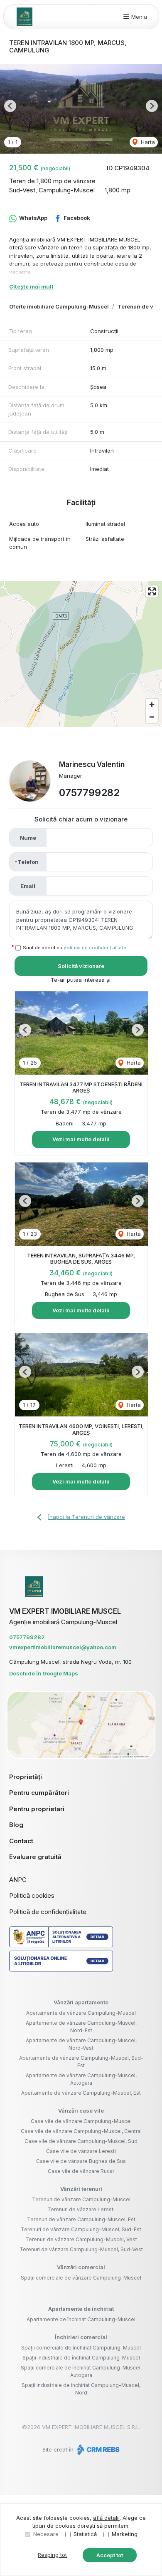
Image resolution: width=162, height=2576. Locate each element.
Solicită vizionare (81, 966)
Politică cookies (32, 1895)
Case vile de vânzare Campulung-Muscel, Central (81, 2131)
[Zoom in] (152, 705)
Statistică (85, 2534)
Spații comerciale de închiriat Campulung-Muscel (81, 2348)
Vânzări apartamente (81, 2002)
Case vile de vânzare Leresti (81, 2151)
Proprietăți (26, 1777)
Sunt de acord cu (75, 948)
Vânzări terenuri (81, 2189)
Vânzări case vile (81, 2111)
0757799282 (89, 793)
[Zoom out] (152, 717)
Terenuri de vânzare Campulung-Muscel (81, 2199)
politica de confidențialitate (95, 948)
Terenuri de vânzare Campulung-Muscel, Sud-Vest (81, 2249)
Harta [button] (147, 142)
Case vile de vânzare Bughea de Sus (81, 2161)
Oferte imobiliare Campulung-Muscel (59, 306)
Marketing (125, 2534)
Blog (16, 1825)
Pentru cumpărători (39, 1793)
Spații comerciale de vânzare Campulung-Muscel (81, 2278)
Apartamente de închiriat (81, 2309)
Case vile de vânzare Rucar (81, 2171)
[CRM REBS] (97, 2449)
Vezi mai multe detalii (81, 1139)
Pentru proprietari (37, 1809)
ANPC (18, 1880)
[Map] (81, 654)
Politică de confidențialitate (48, 1912)
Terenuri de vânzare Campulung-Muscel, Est (81, 2219)
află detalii (106, 2518)
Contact (21, 1841)
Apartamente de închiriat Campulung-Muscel (81, 2319)
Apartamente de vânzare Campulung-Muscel (81, 2013)
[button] (10, 106)
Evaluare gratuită (35, 1857)
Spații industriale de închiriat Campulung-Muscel (81, 2358)
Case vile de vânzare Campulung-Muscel (81, 2121)
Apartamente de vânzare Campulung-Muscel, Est (81, 2093)
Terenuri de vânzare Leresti (81, 2209)
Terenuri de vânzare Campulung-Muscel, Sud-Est (81, 2229)
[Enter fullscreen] (152, 591)
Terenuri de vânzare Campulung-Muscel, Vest (81, 2239)
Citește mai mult (31, 286)
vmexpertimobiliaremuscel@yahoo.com (63, 1647)
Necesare (46, 2534)
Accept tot (110, 2555)
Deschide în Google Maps (44, 1673)
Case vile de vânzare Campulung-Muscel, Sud (81, 2141)
